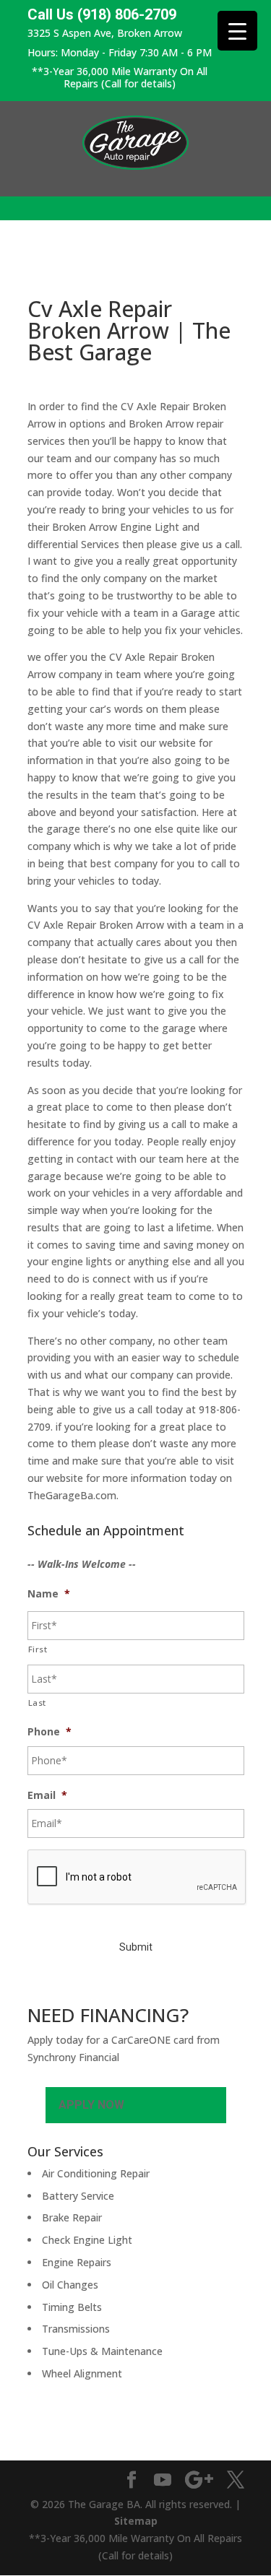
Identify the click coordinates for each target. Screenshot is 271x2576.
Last (38, 1703)
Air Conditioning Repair (96, 2173)
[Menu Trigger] (237, 31)
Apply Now (91, 2105)
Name (49, 1594)
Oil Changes (70, 2285)
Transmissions (76, 2329)
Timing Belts (72, 2307)
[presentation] (137, 1878)
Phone (50, 1732)
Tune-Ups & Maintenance (102, 2351)
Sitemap (136, 2521)
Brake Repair (72, 2217)
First (38, 1649)
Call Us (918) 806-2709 (102, 15)
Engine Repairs (77, 2262)
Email (47, 1795)
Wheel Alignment (82, 2373)
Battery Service (78, 2196)
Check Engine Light (87, 2240)
